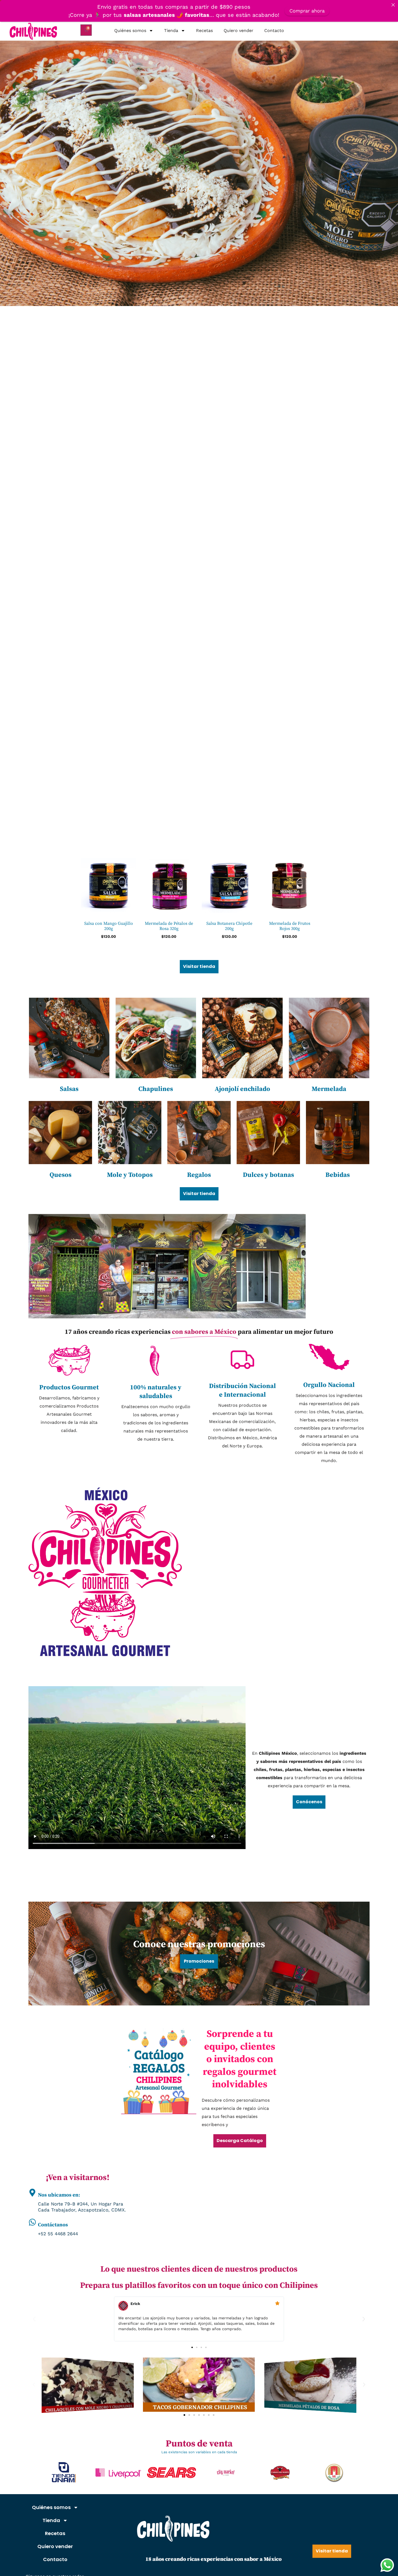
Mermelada (329, 1089)
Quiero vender (239, 30)
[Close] (393, 5)
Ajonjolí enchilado (242, 1089)
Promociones (199, 1961)
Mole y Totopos (130, 1175)
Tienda (171, 30)
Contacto (274, 30)
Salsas (69, 1089)
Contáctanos (53, 2225)
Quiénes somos (130, 30)
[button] (34, 2319)
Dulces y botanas (268, 1175)
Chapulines (156, 1089)
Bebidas (338, 1175)
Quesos (61, 1175)
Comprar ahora (307, 11)
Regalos (199, 1175)
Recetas (204, 30)
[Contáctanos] (32, 2222)
